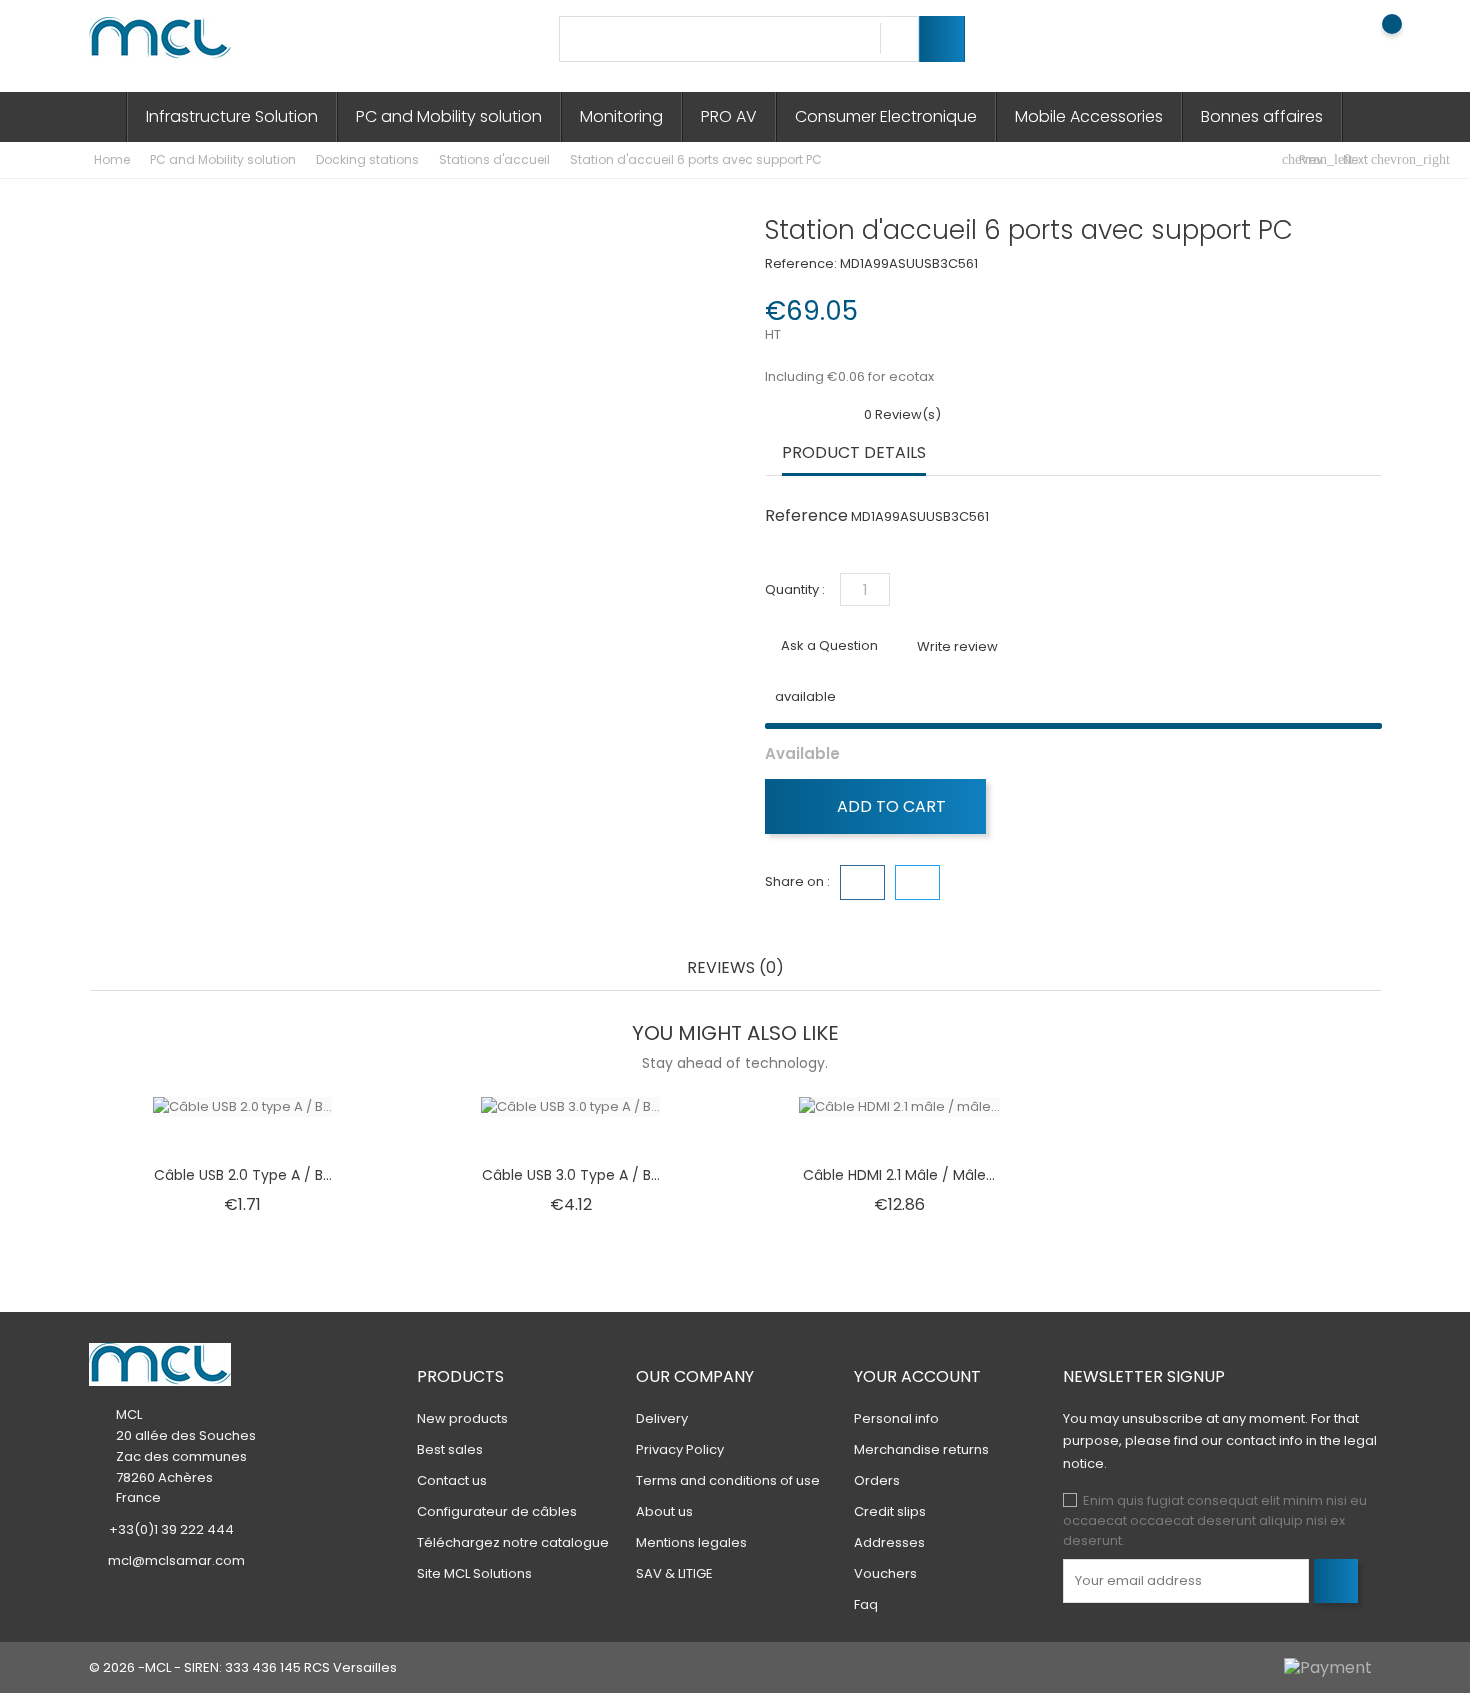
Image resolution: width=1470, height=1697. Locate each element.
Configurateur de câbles (497, 1511)
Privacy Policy (680, 1449)
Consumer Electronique (886, 116)
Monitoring (621, 116)
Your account (917, 1376)
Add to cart (889, 806)
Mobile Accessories (1089, 116)
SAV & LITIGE (674, 1573)
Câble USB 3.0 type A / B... (571, 1175)
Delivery (662, 1418)
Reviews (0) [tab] (735, 968)
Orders (877, 1480)
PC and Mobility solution (449, 116)
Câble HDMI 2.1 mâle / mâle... (899, 1175)
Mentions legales (691, 1542)
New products (462, 1418)
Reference (806, 516)
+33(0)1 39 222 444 (171, 1529)
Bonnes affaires (1262, 116)
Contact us (452, 1480)
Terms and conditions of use (728, 1480)
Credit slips (890, 1511)
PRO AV (729, 116)
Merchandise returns (921, 1449)
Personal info (896, 1418)
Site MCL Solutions (474, 1573)
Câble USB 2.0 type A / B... (243, 1175)
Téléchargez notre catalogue (513, 1542)
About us (664, 1511)
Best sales (450, 1449)
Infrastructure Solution (232, 116)
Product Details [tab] (854, 453)
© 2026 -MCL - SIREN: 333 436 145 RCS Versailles (243, 1667)
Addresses (889, 1542)
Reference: (801, 263)
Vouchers (885, 1573)
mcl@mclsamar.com (176, 1560)
